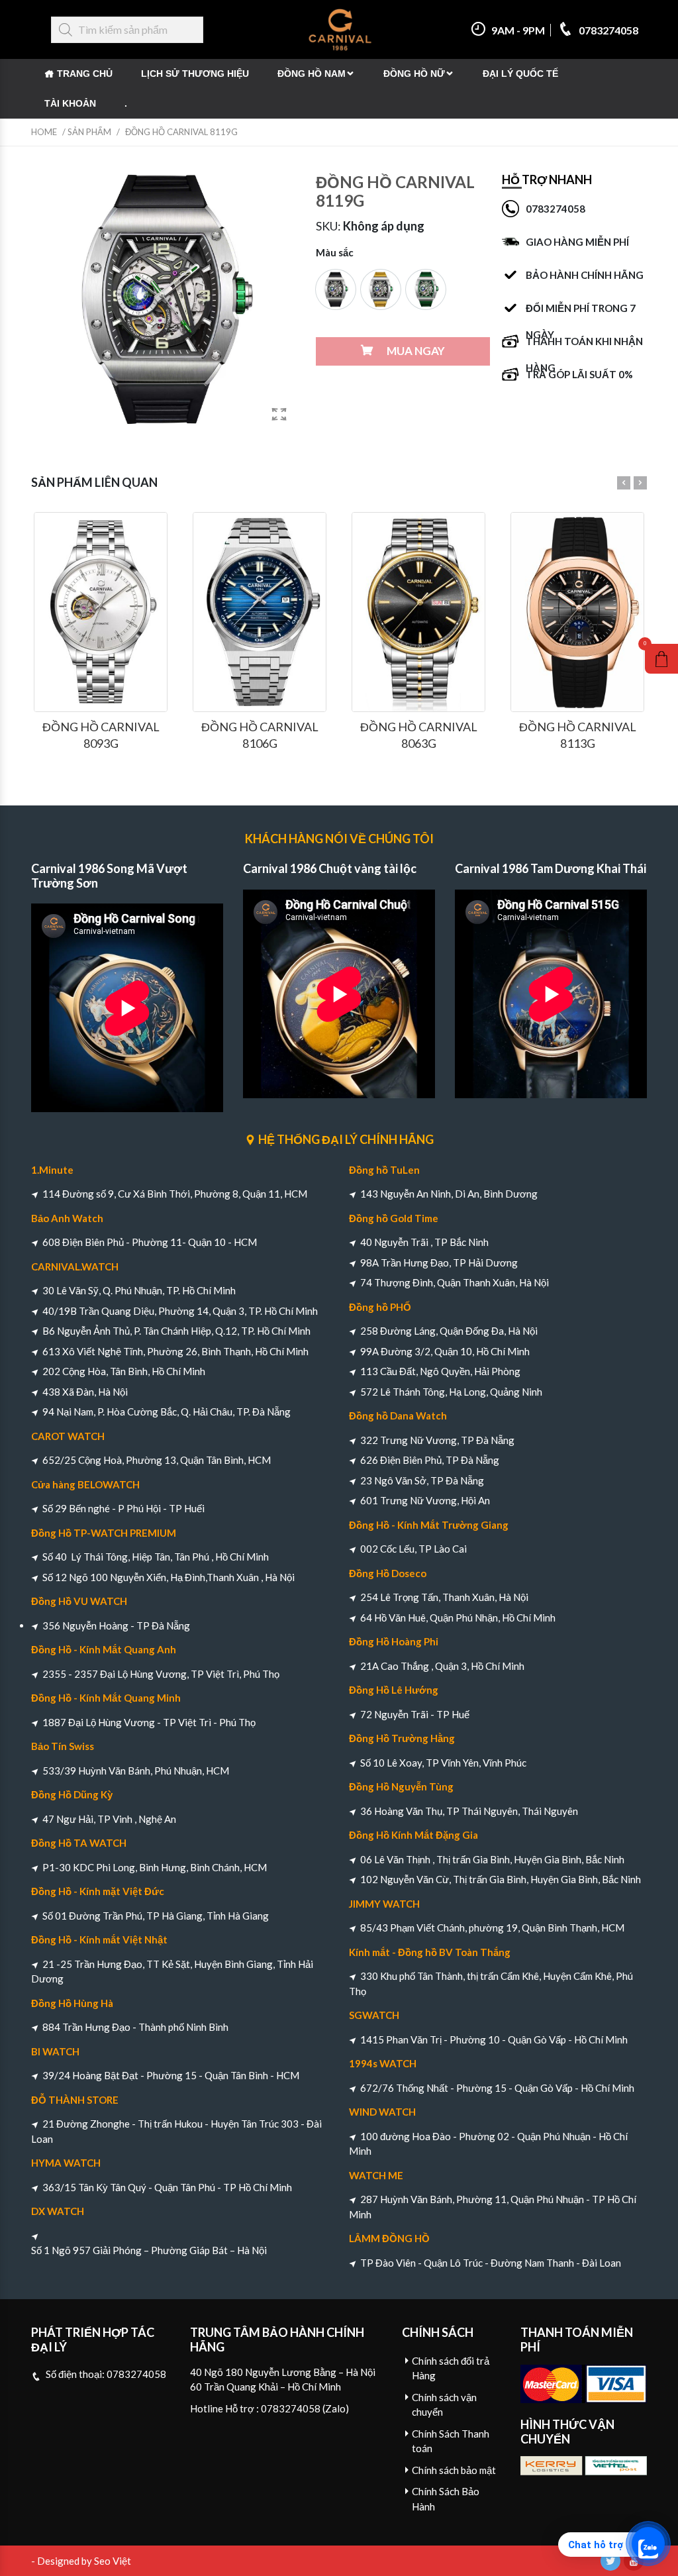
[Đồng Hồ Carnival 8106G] (260, 612)
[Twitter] (610, 2561)
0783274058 (607, 30)
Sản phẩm (89, 132)
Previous (624, 483)
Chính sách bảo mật (454, 2470)
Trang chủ (85, 74)
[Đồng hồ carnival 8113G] (577, 612)
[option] (336, 289)
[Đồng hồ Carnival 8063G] (418, 612)
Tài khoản (70, 103)
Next (640, 483)
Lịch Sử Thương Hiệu (195, 74)
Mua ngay (416, 351)
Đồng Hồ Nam (312, 74)
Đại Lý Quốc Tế (520, 74)
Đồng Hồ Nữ (414, 74)
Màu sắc (335, 252)
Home (44, 132)
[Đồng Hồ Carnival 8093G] (101, 612)
